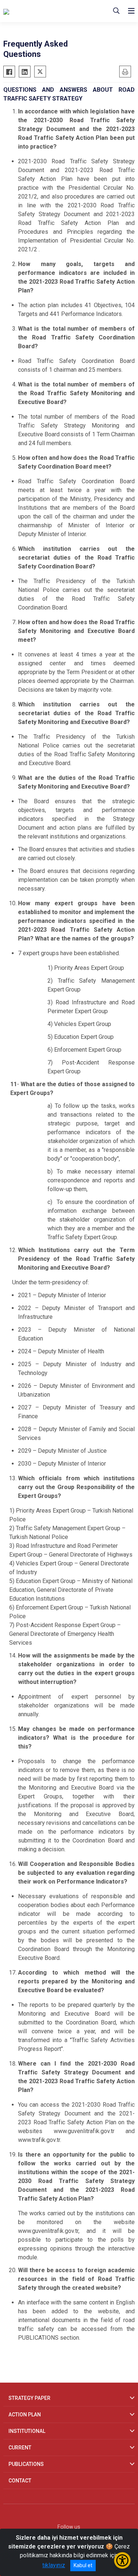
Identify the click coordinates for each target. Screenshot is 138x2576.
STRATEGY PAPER (29, 2398)
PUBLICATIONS (26, 2464)
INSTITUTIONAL (27, 2431)
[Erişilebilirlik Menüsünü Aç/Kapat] (122, 2560)
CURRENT (20, 2448)
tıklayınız (54, 2565)
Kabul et (83, 2565)
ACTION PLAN (25, 2415)
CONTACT (20, 2481)
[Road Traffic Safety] (40, 11)
